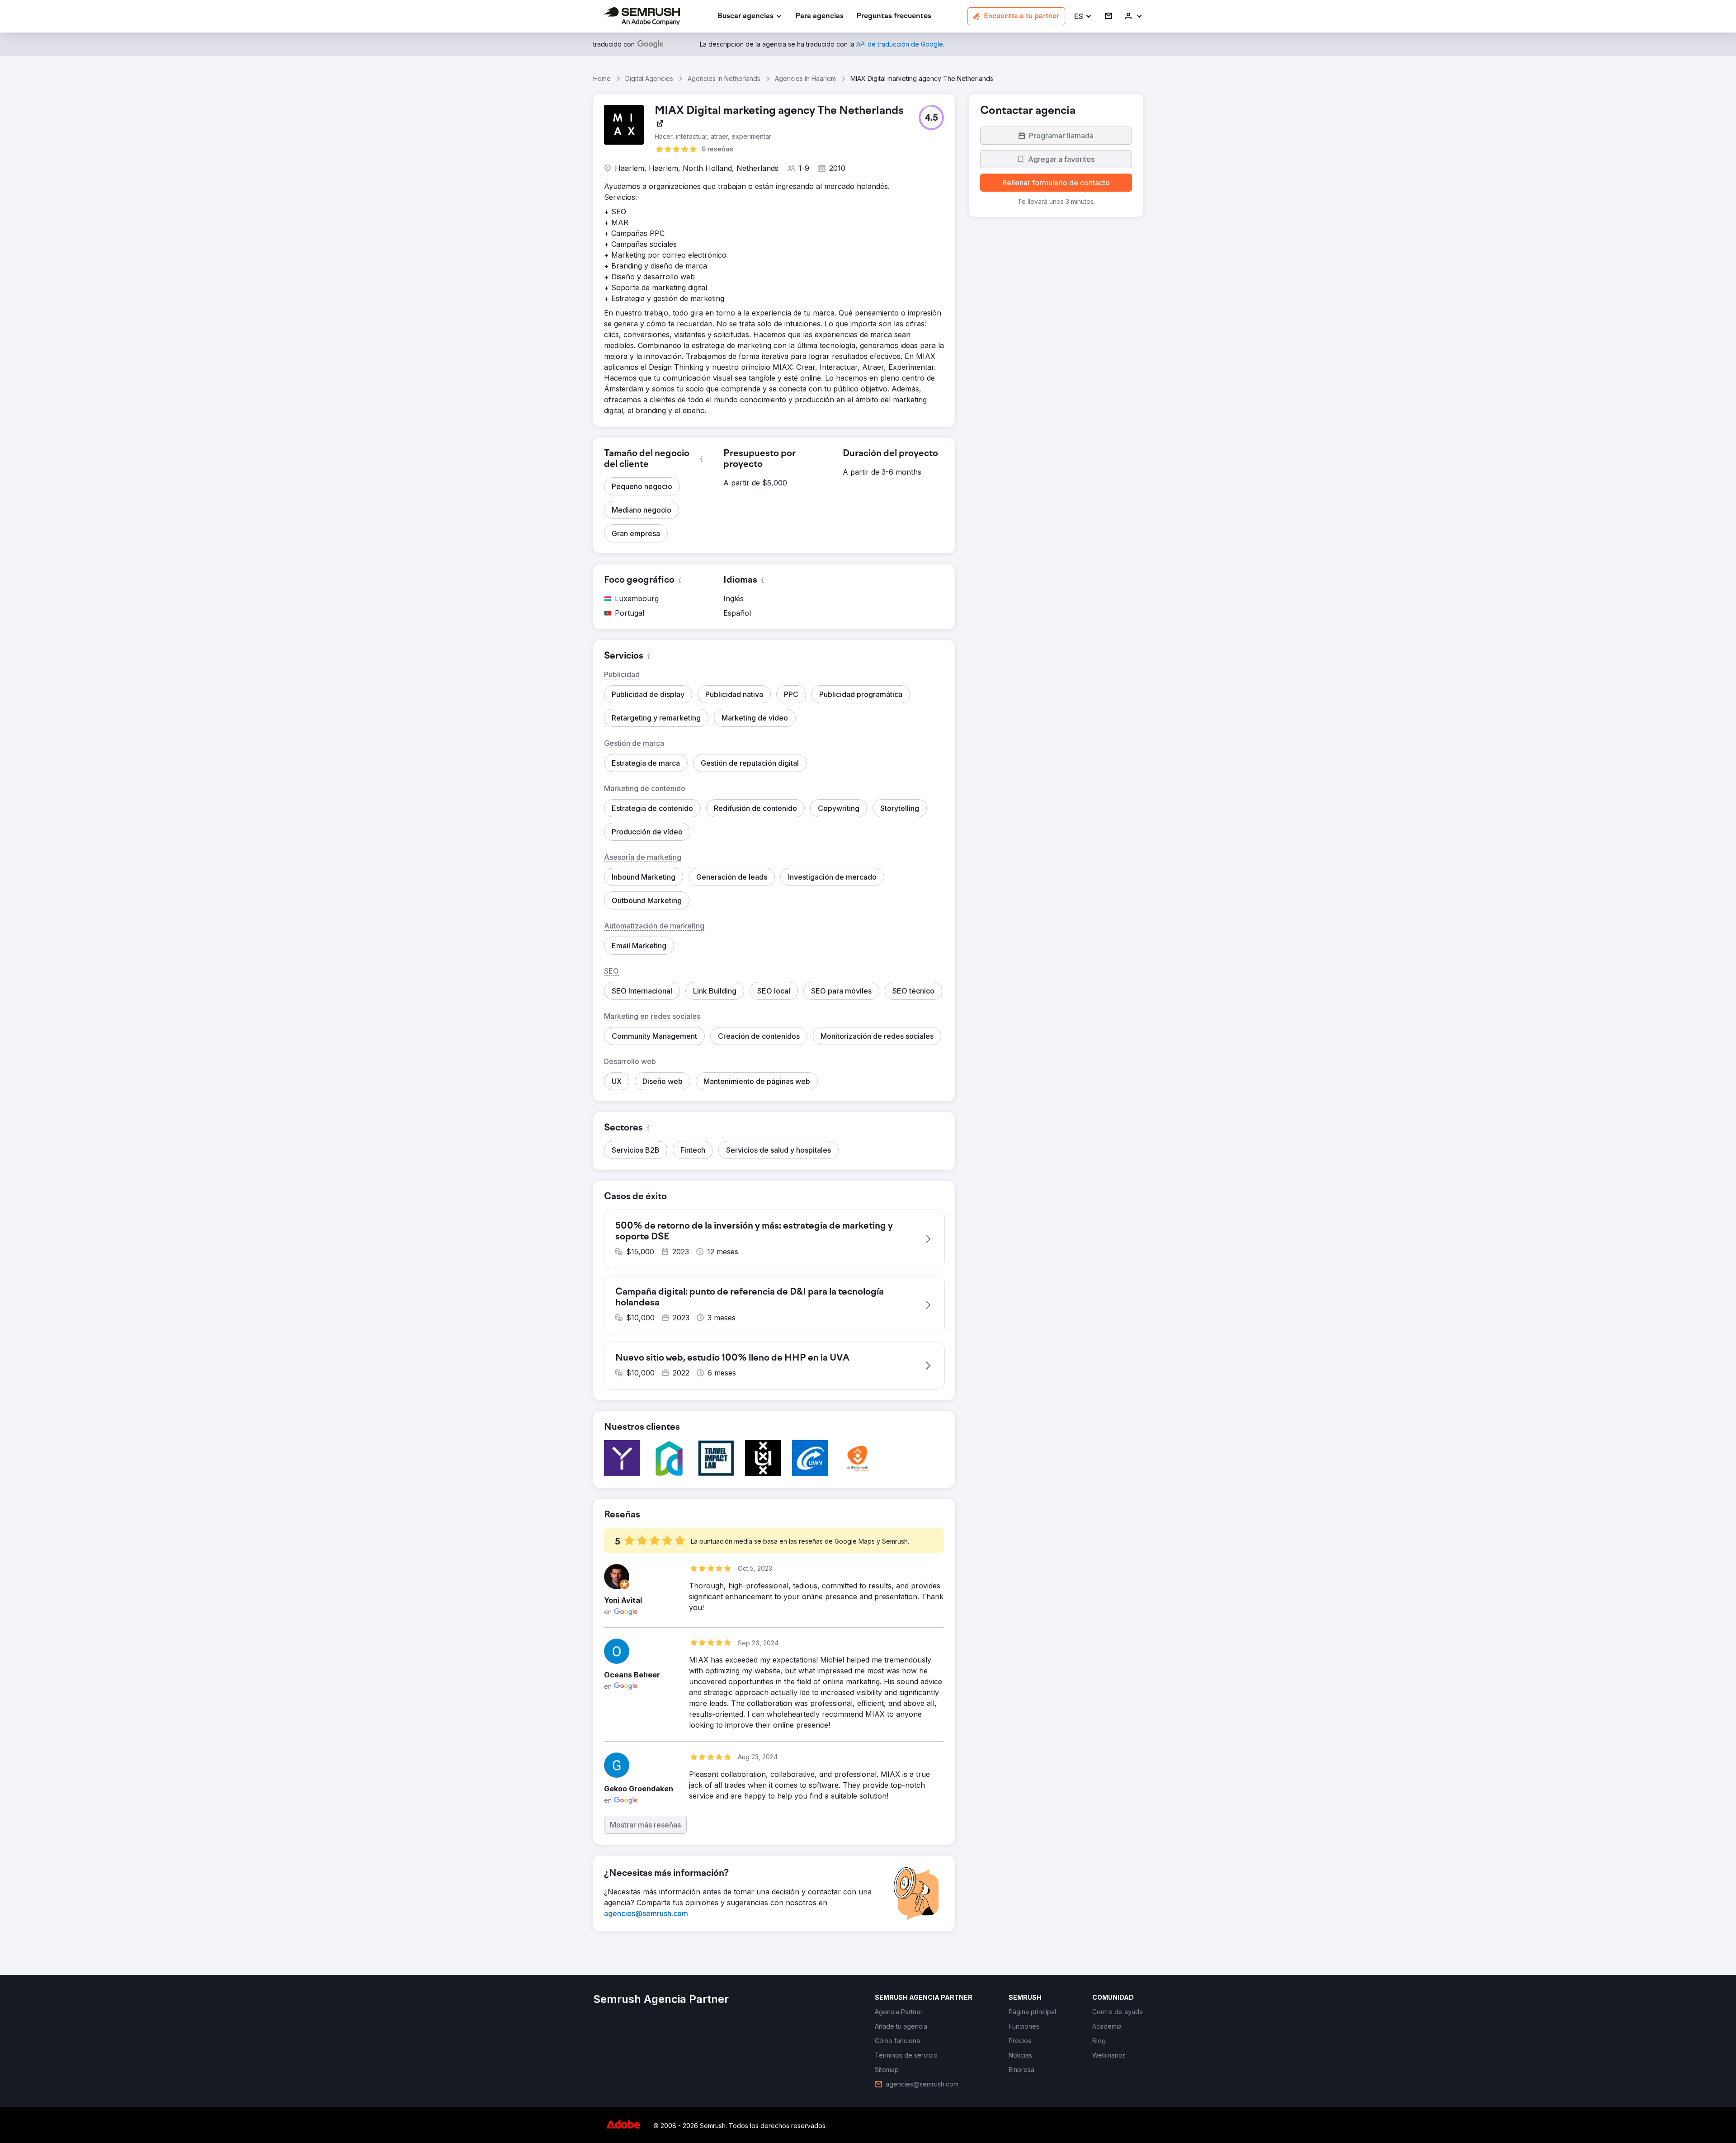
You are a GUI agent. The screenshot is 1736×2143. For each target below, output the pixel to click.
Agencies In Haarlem (805, 78)
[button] (1083, 16)
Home (602, 78)
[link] (819, 16)
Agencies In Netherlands (724, 78)
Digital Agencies (649, 78)
